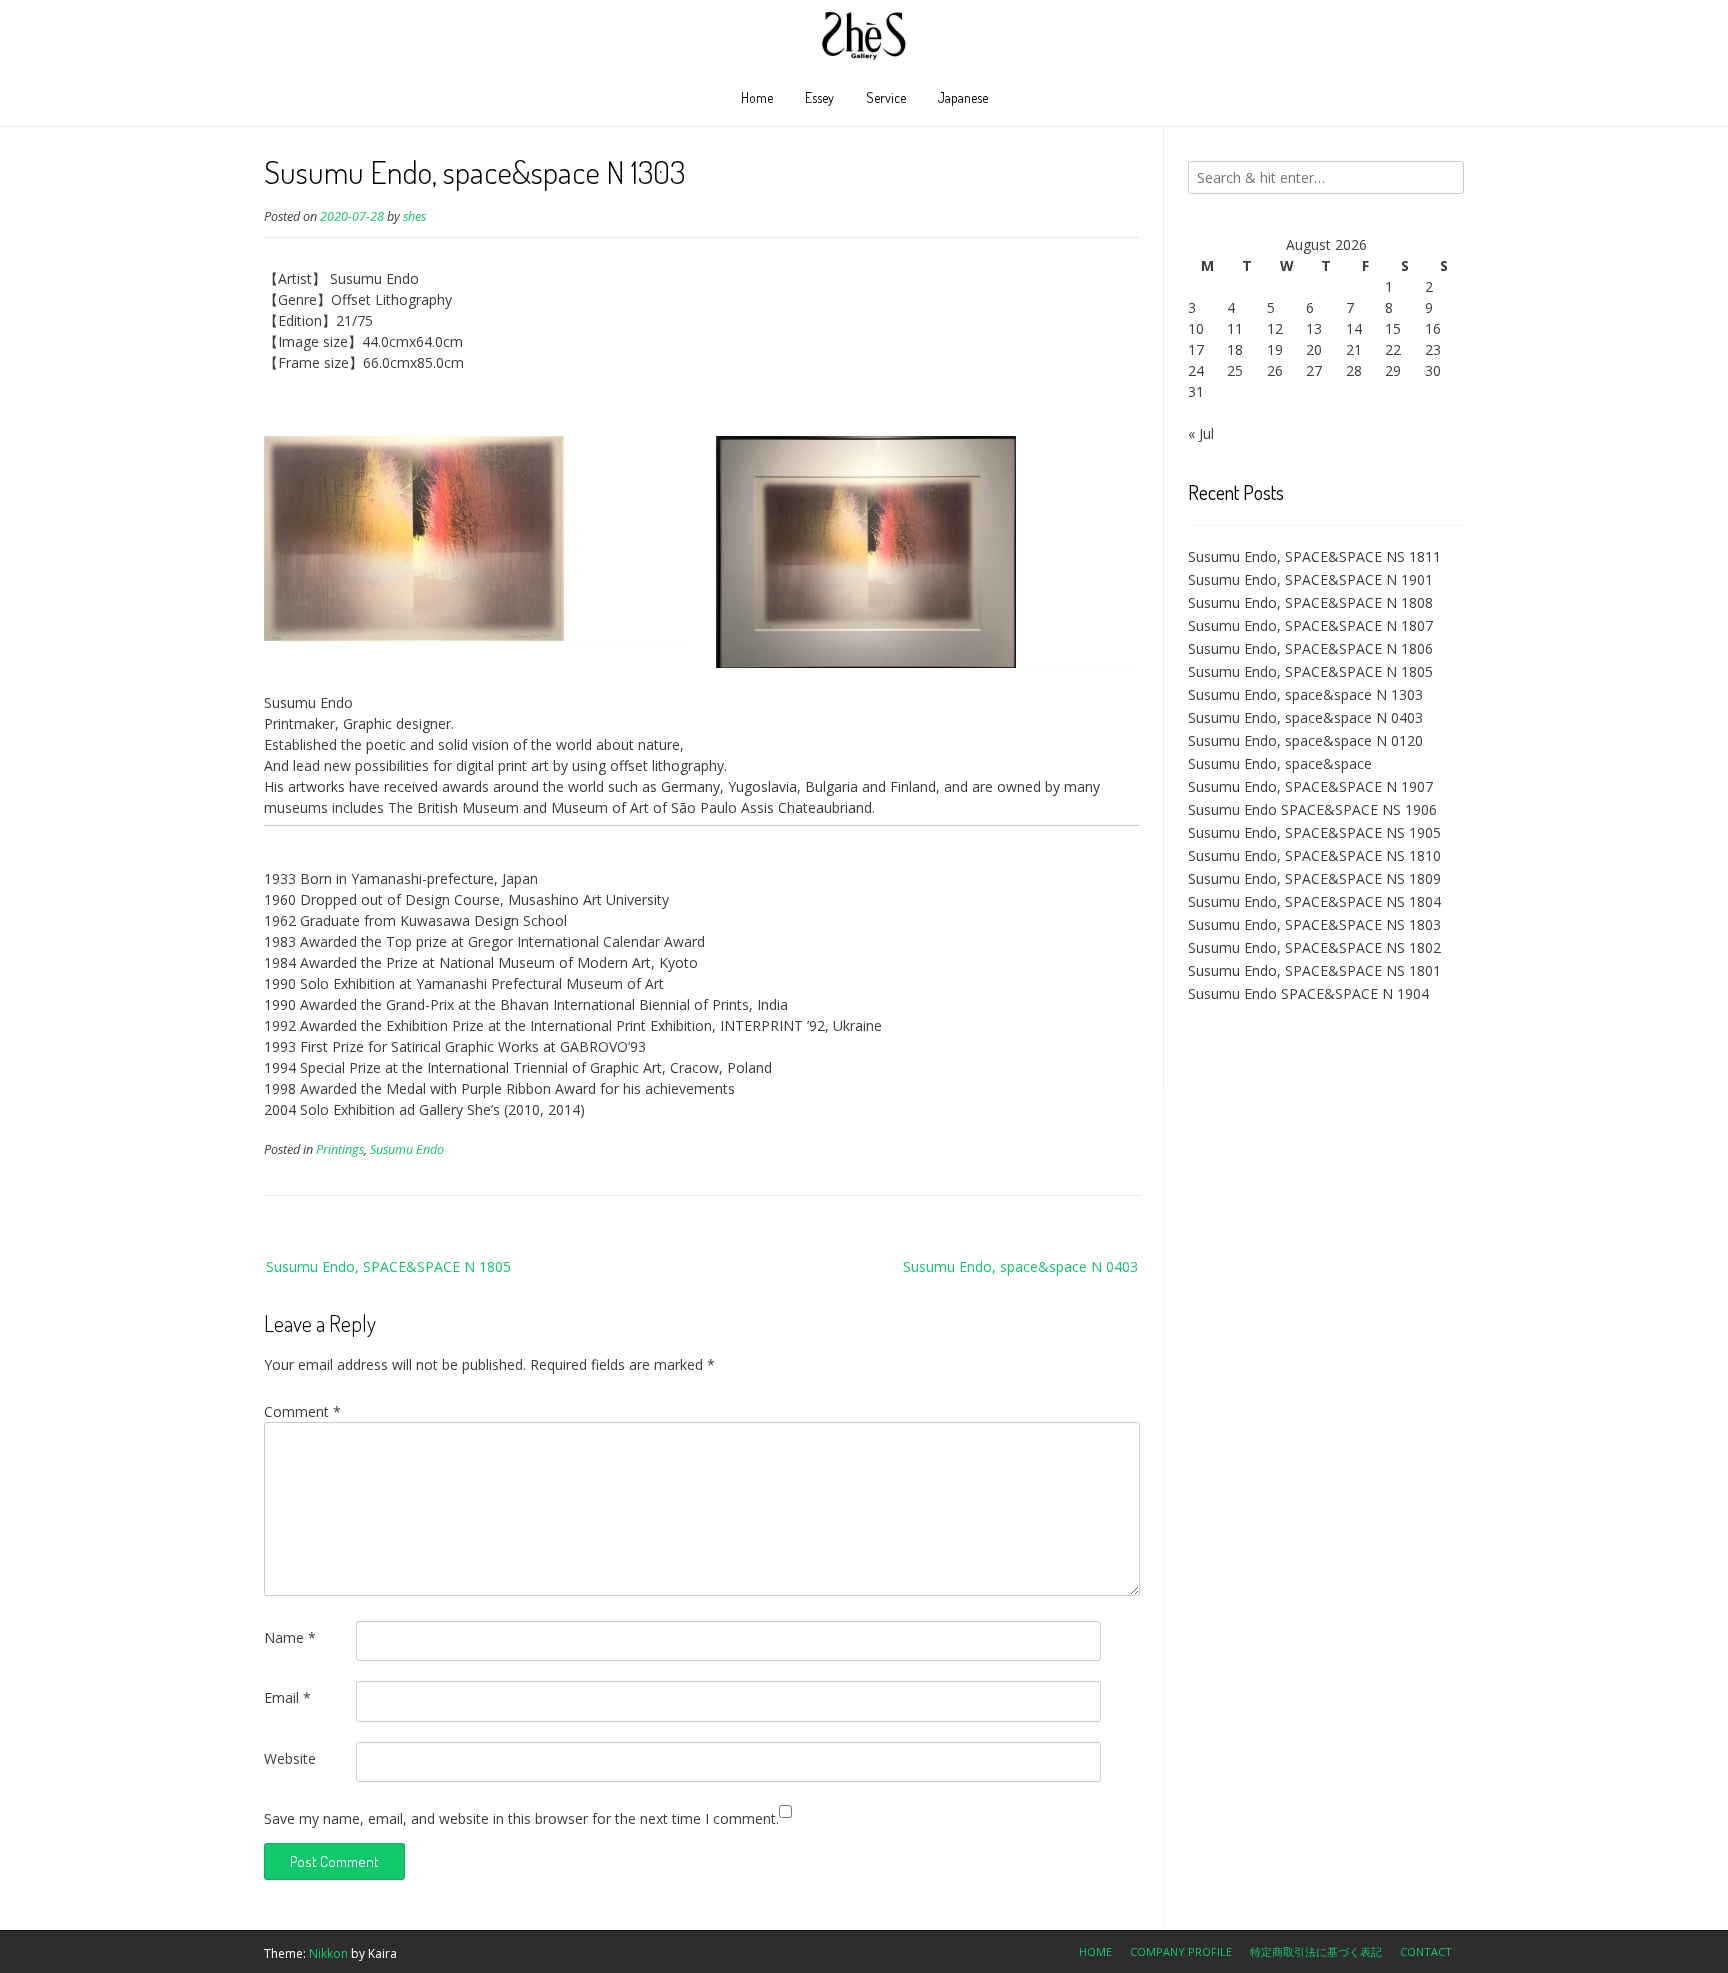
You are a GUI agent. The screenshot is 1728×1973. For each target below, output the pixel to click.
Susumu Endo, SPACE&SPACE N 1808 (1310, 602)
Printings (340, 1149)
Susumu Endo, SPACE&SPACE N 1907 (1310, 786)
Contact (1426, 1951)
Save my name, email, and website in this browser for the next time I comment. (521, 1818)
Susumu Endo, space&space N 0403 (1020, 1266)
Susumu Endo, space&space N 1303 (1305, 694)
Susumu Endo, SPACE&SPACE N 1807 (1310, 625)
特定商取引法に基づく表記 (1316, 1951)
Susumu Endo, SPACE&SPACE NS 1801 (1314, 970)
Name (290, 1637)
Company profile (1181, 1951)
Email (287, 1697)
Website (290, 1758)
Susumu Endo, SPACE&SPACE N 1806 (1310, 648)
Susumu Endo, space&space (1280, 763)
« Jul (1201, 433)
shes (414, 216)
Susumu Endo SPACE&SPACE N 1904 (1308, 993)
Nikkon (328, 1953)
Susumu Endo (407, 1149)
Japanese (963, 97)
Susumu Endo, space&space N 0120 (1305, 740)
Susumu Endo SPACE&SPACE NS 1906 (1312, 809)
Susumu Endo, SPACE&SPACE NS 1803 (1314, 924)
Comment (302, 1411)
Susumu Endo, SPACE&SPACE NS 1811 (1314, 556)
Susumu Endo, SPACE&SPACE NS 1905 (1314, 832)
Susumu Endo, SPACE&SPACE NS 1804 (1314, 901)
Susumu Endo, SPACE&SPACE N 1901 (1310, 579)
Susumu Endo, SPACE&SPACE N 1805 (388, 1266)
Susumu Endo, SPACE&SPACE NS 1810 (1314, 855)
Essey (819, 97)
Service (886, 97)
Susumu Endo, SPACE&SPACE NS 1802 (1314, 947)
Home (757, 97)
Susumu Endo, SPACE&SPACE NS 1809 (1314, 878)
